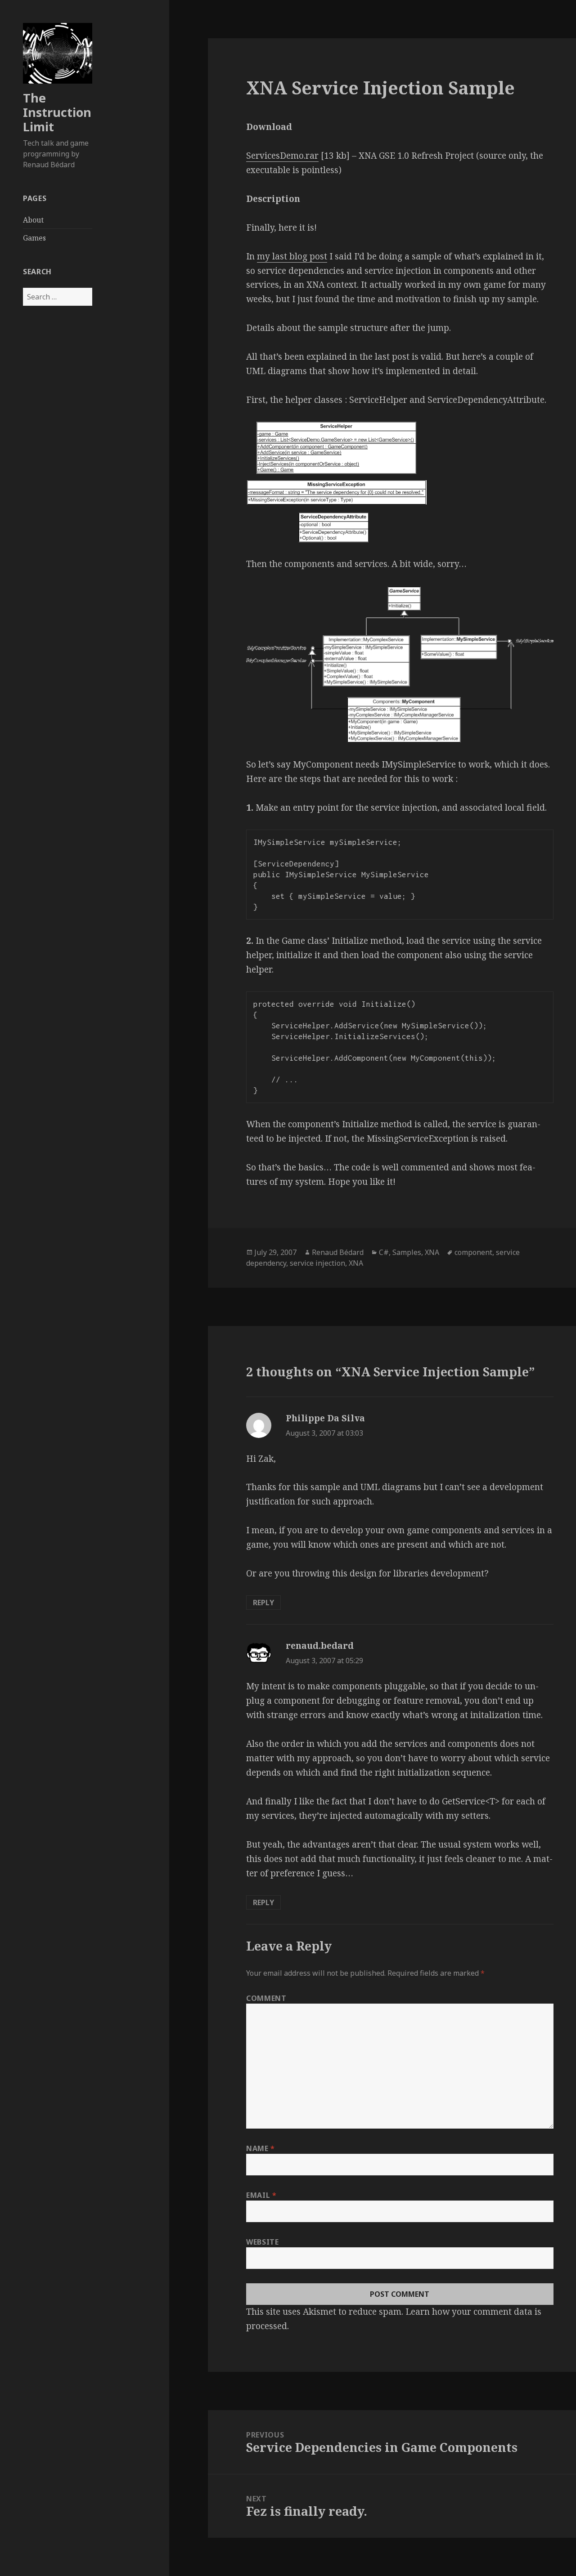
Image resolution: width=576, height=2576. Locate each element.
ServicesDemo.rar (282, 156)
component (473, 1252)
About (33, 220)
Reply (263, 1603)
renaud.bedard (320, 1646)
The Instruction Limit (57, 112)
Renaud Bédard (338, 1252)
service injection (317, 1263)
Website (262, 2242)
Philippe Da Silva (325, 1418)
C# (384, 1252)
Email (261, 2195)
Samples (407, 1252)
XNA (432, 1252)
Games (34, 238)
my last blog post (292, 256)
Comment (266, 1998)
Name (261, 2148)
